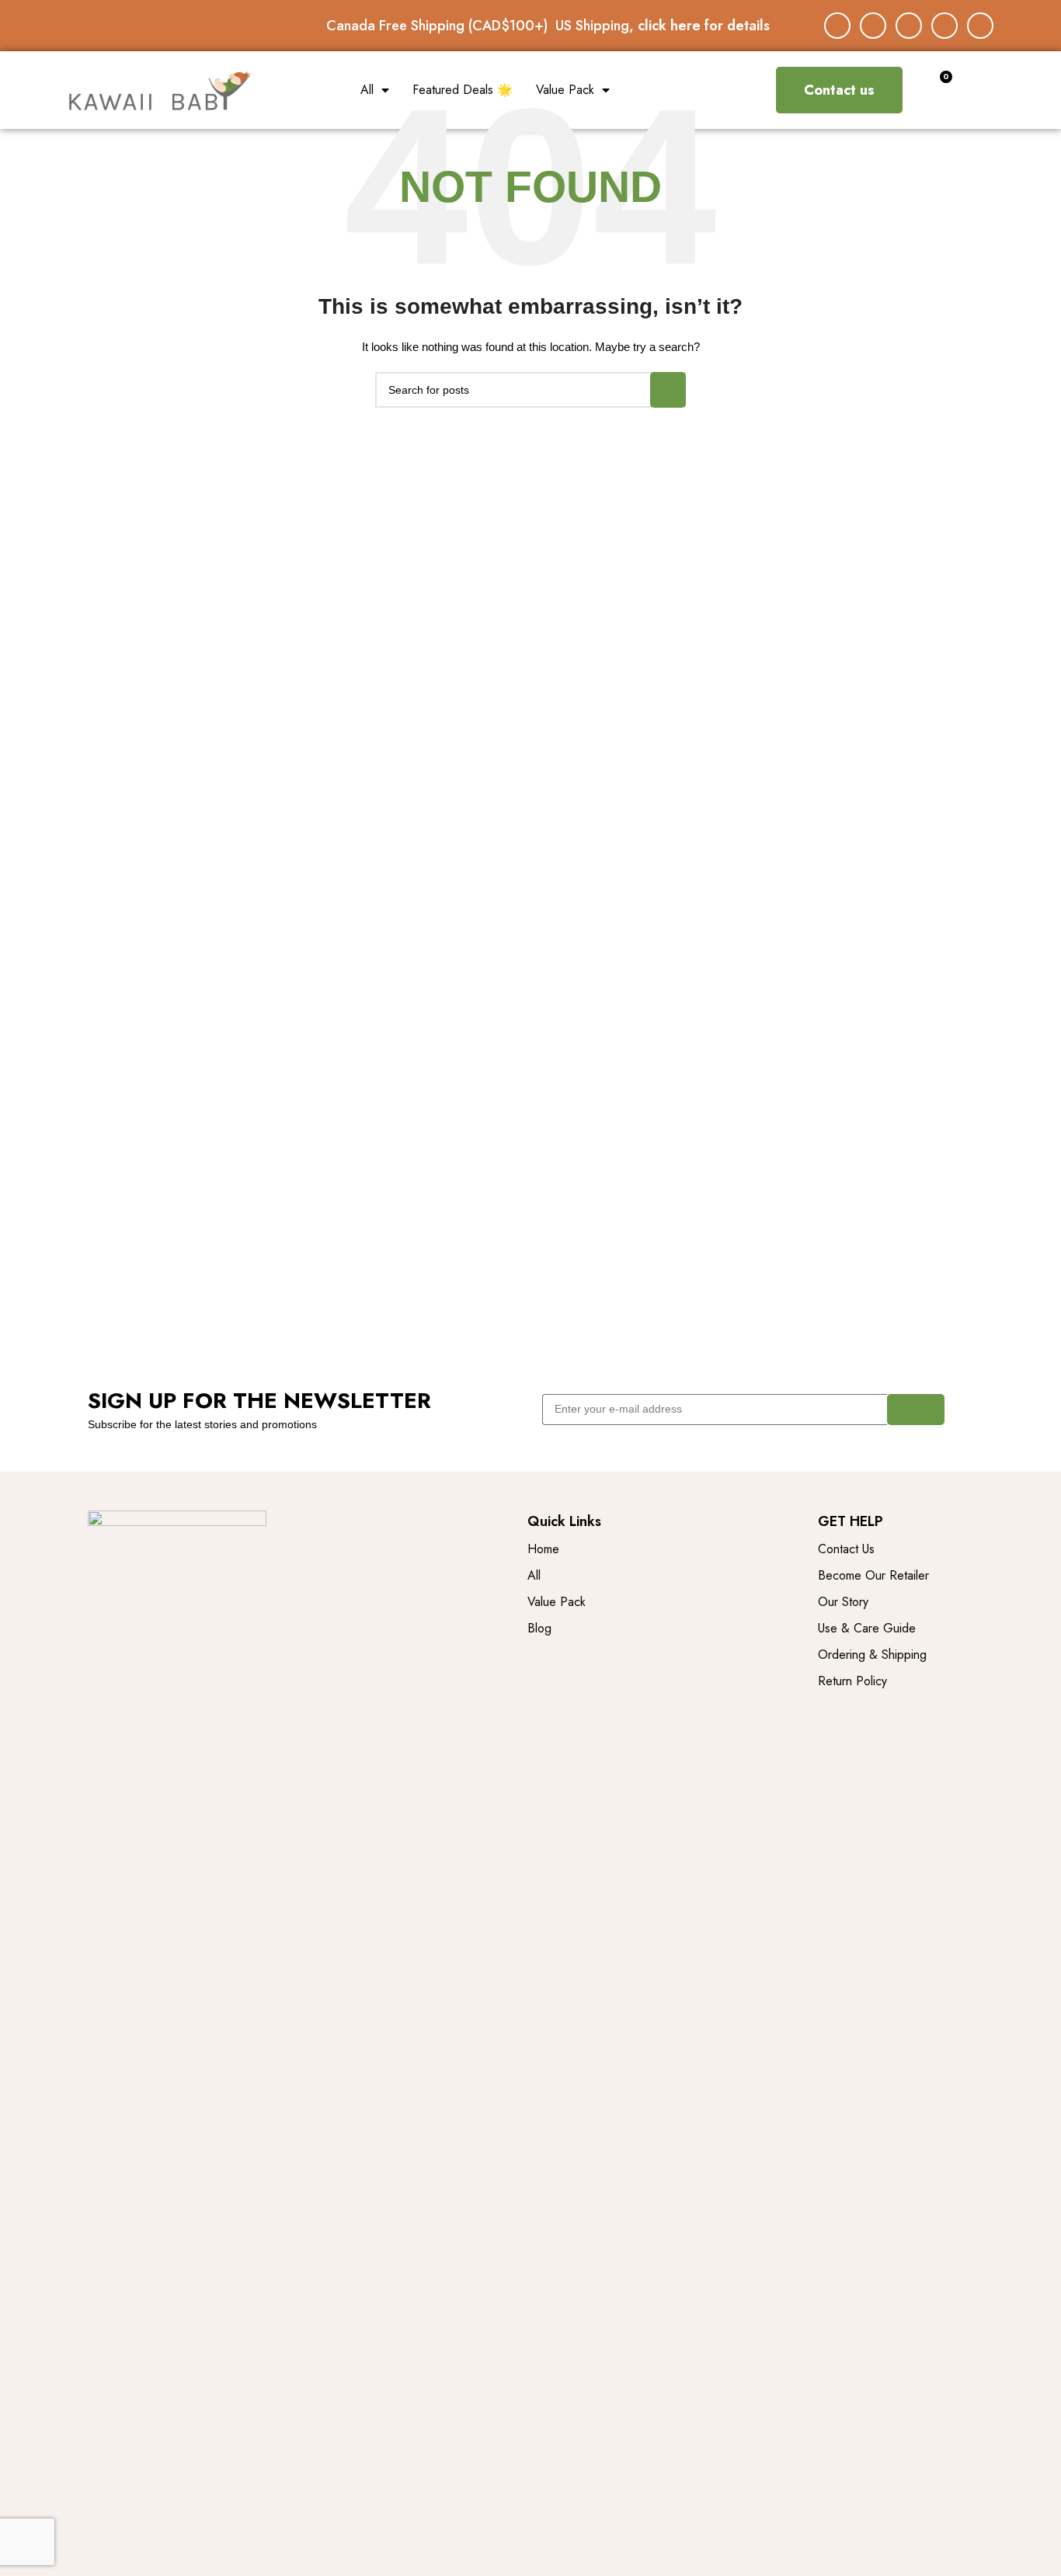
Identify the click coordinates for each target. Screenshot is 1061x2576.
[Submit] (916, 1410)
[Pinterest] (980, 26)
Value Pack (565, 90)
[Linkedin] (944, 26)
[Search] (668, 390)
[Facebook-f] (837, 26)
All (367, 90)
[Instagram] (873, 26)
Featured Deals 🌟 (463, 90)
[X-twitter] (909, 26)
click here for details (704, 26)
